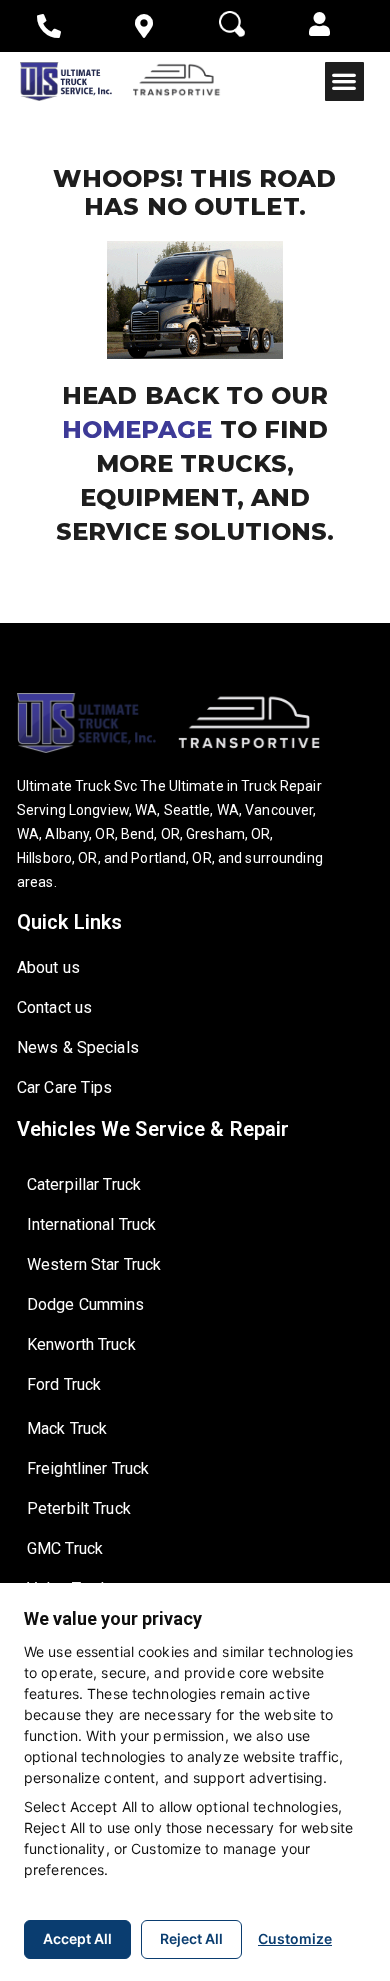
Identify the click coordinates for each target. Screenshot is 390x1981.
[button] (319, 25)
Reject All (191, 1938)
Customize (295, 1938)
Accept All (77, 1938)
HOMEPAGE (141, 429)
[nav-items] (56, 26)
